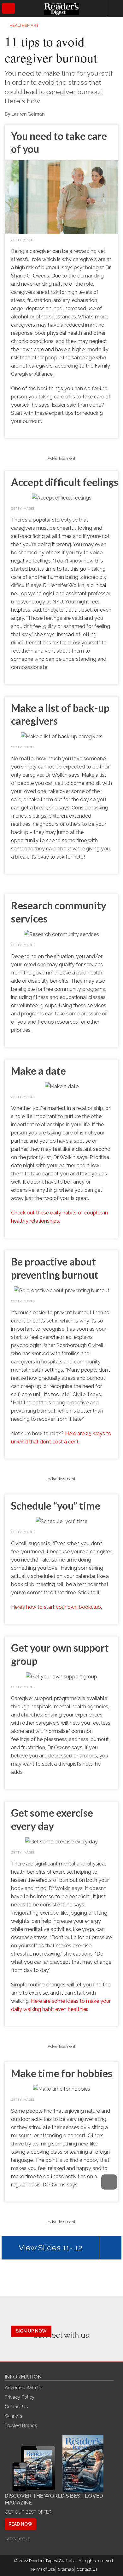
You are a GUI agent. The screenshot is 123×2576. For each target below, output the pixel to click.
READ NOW (20, 2524)
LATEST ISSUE (17, 2539)
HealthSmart (24, 25)
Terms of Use (43, 2569)
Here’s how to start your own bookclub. (56, 1607)
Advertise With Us (24, 2388)
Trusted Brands (21, 2425)
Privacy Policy (20, 2397)
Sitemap (66, 2569)
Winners (14, 2416)
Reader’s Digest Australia (53, 2561)
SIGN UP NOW (31, 2331)
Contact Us (16, 2406)
